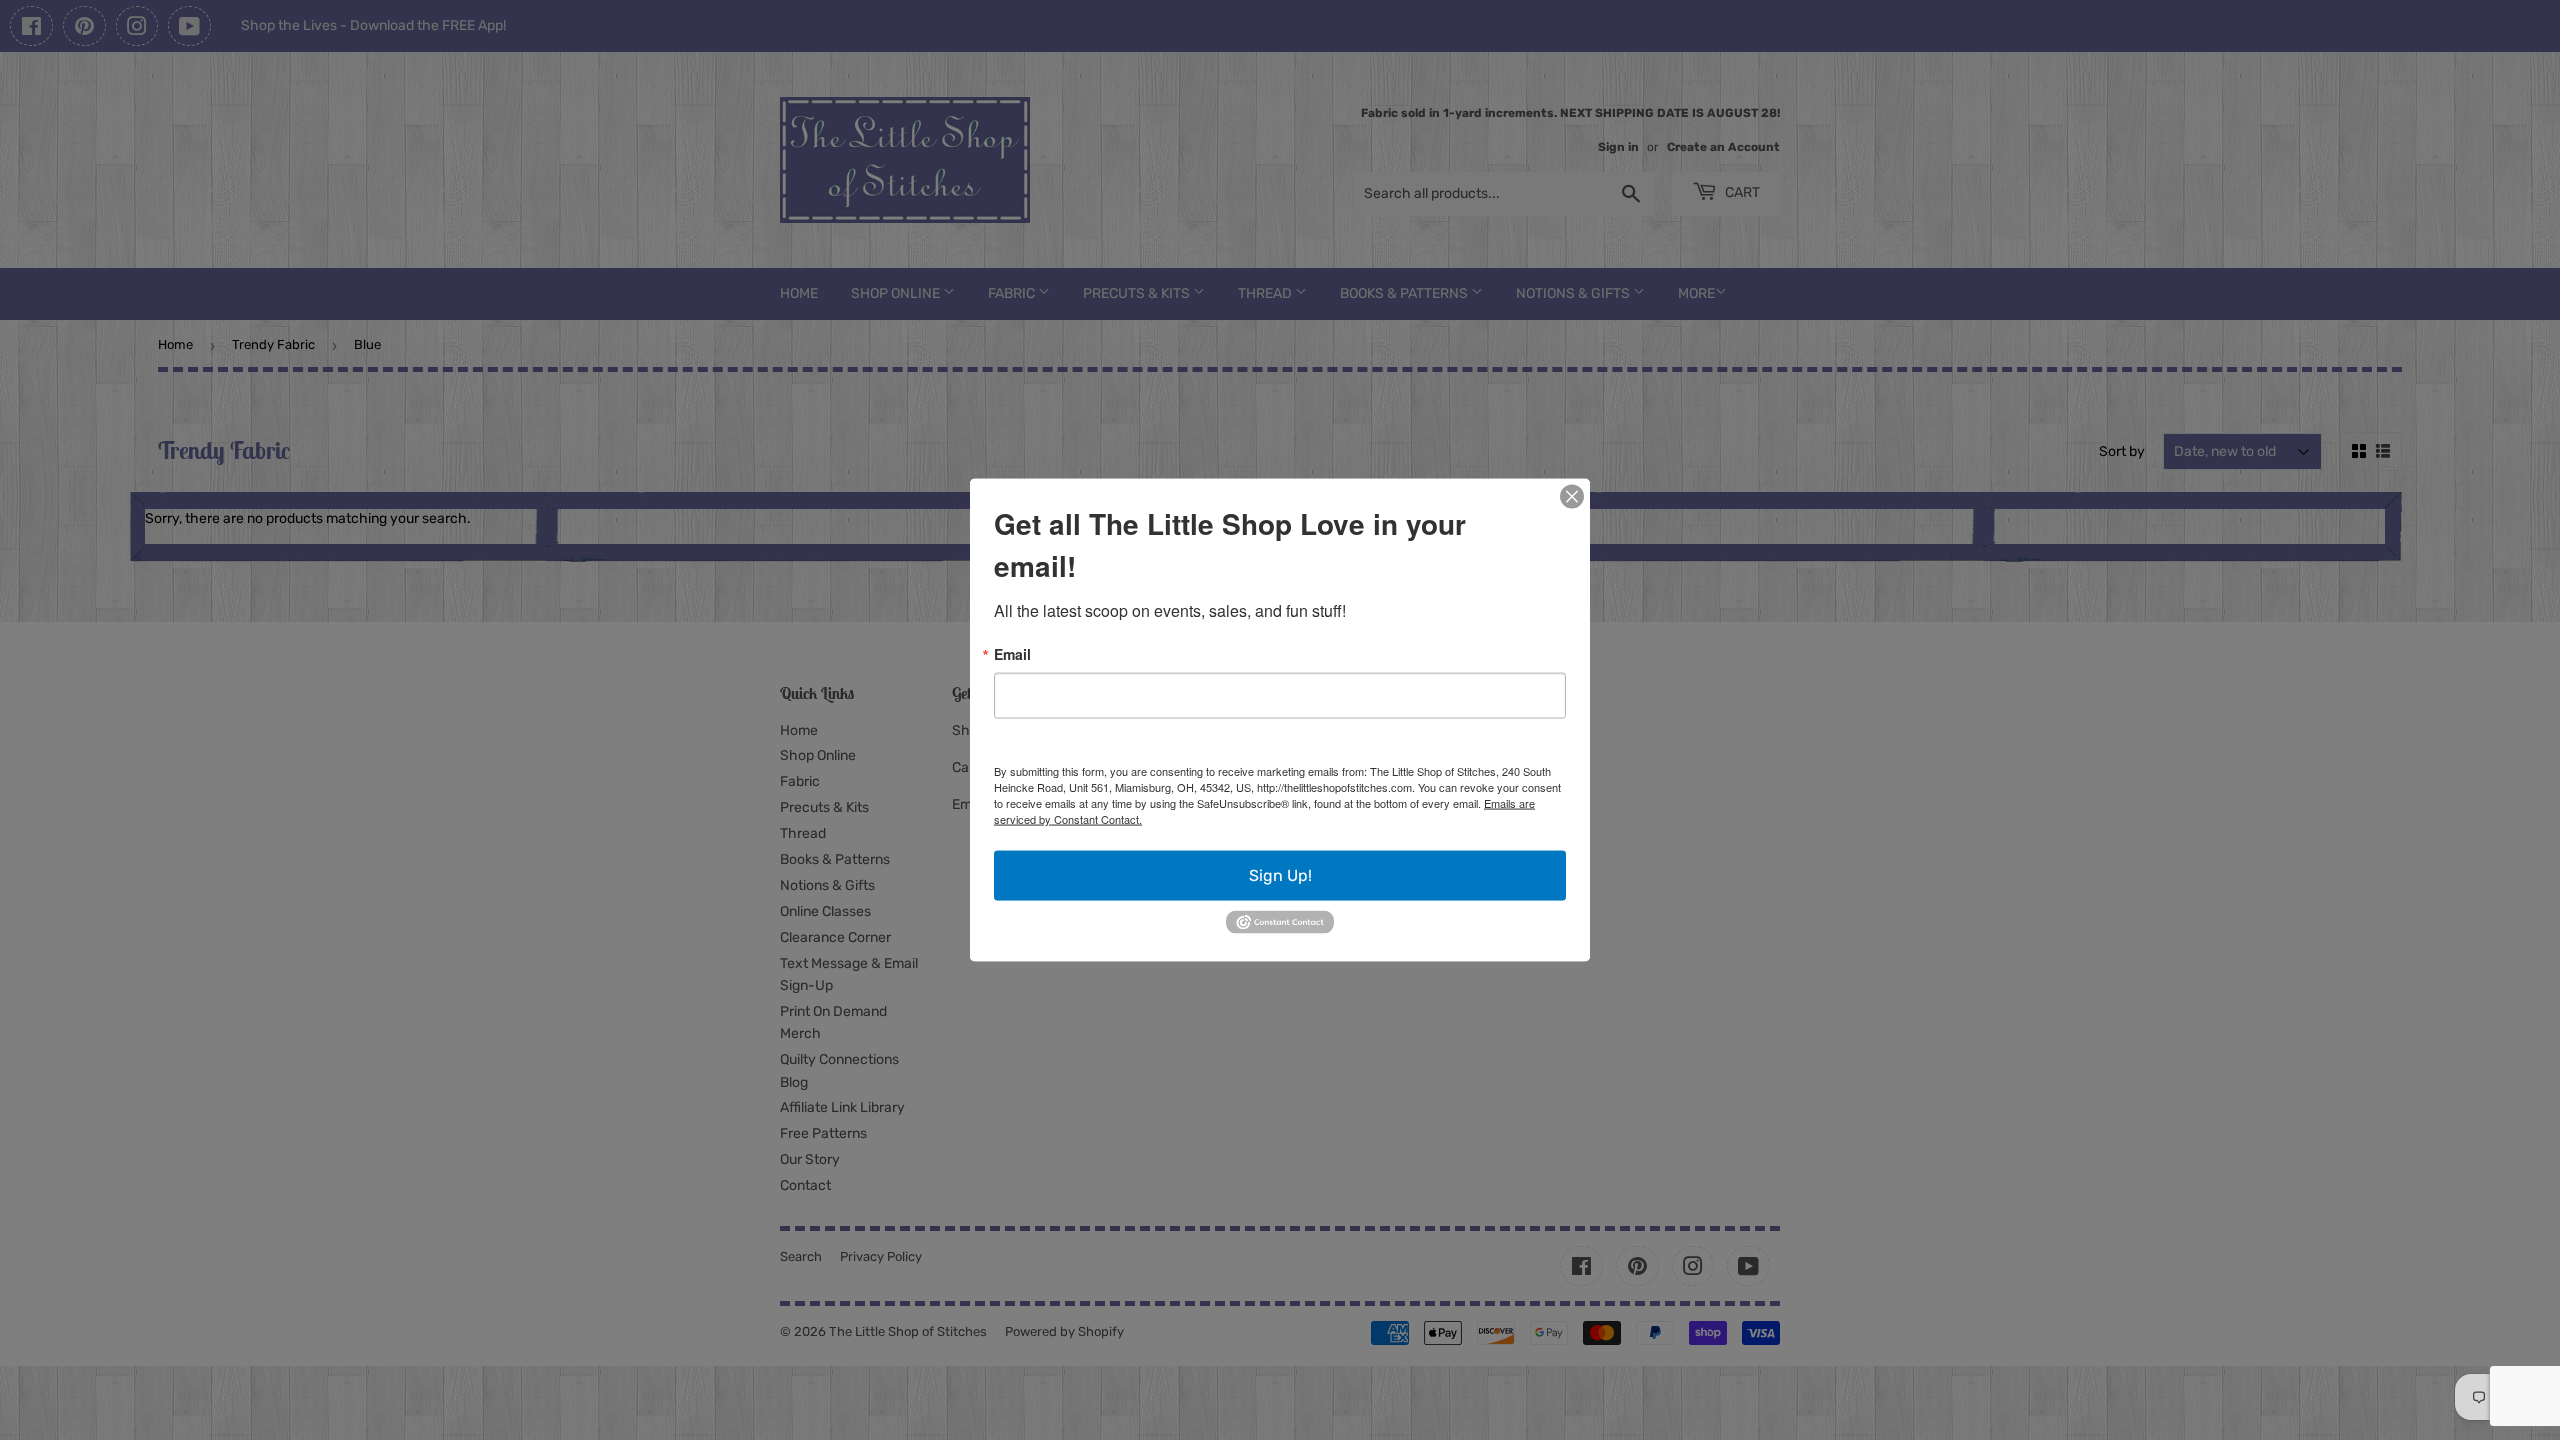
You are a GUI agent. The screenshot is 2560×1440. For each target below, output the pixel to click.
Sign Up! (1280, 875)
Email (1012, 654)
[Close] (1572, 497)
